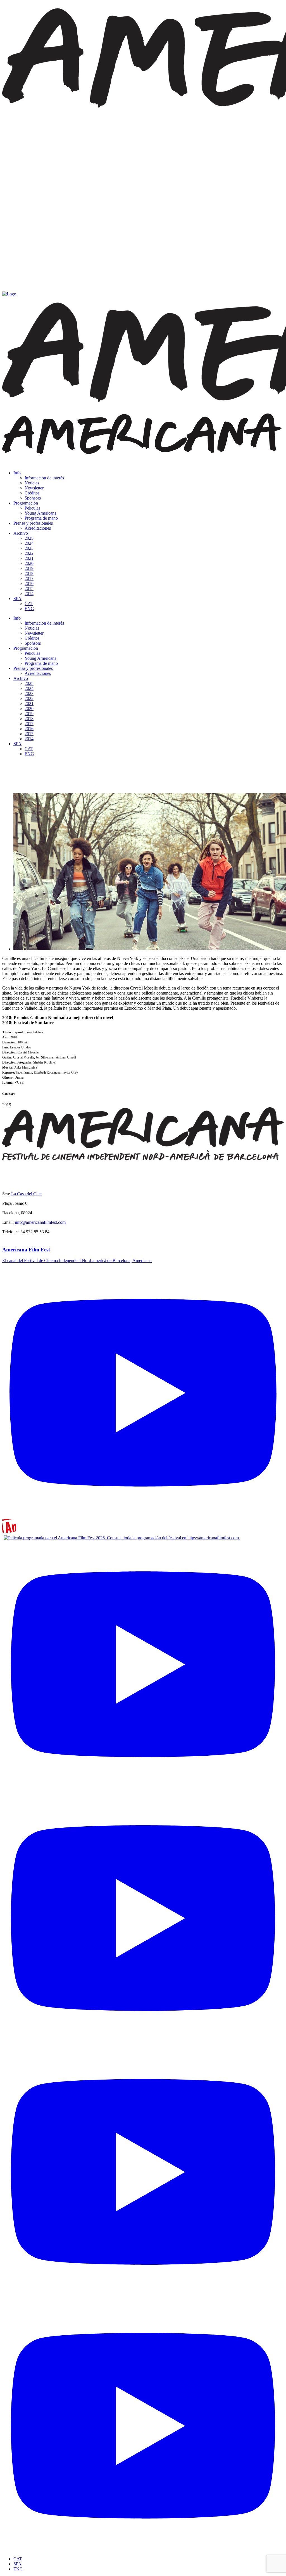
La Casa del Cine (26, 1194)
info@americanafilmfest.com (40, 1222)
